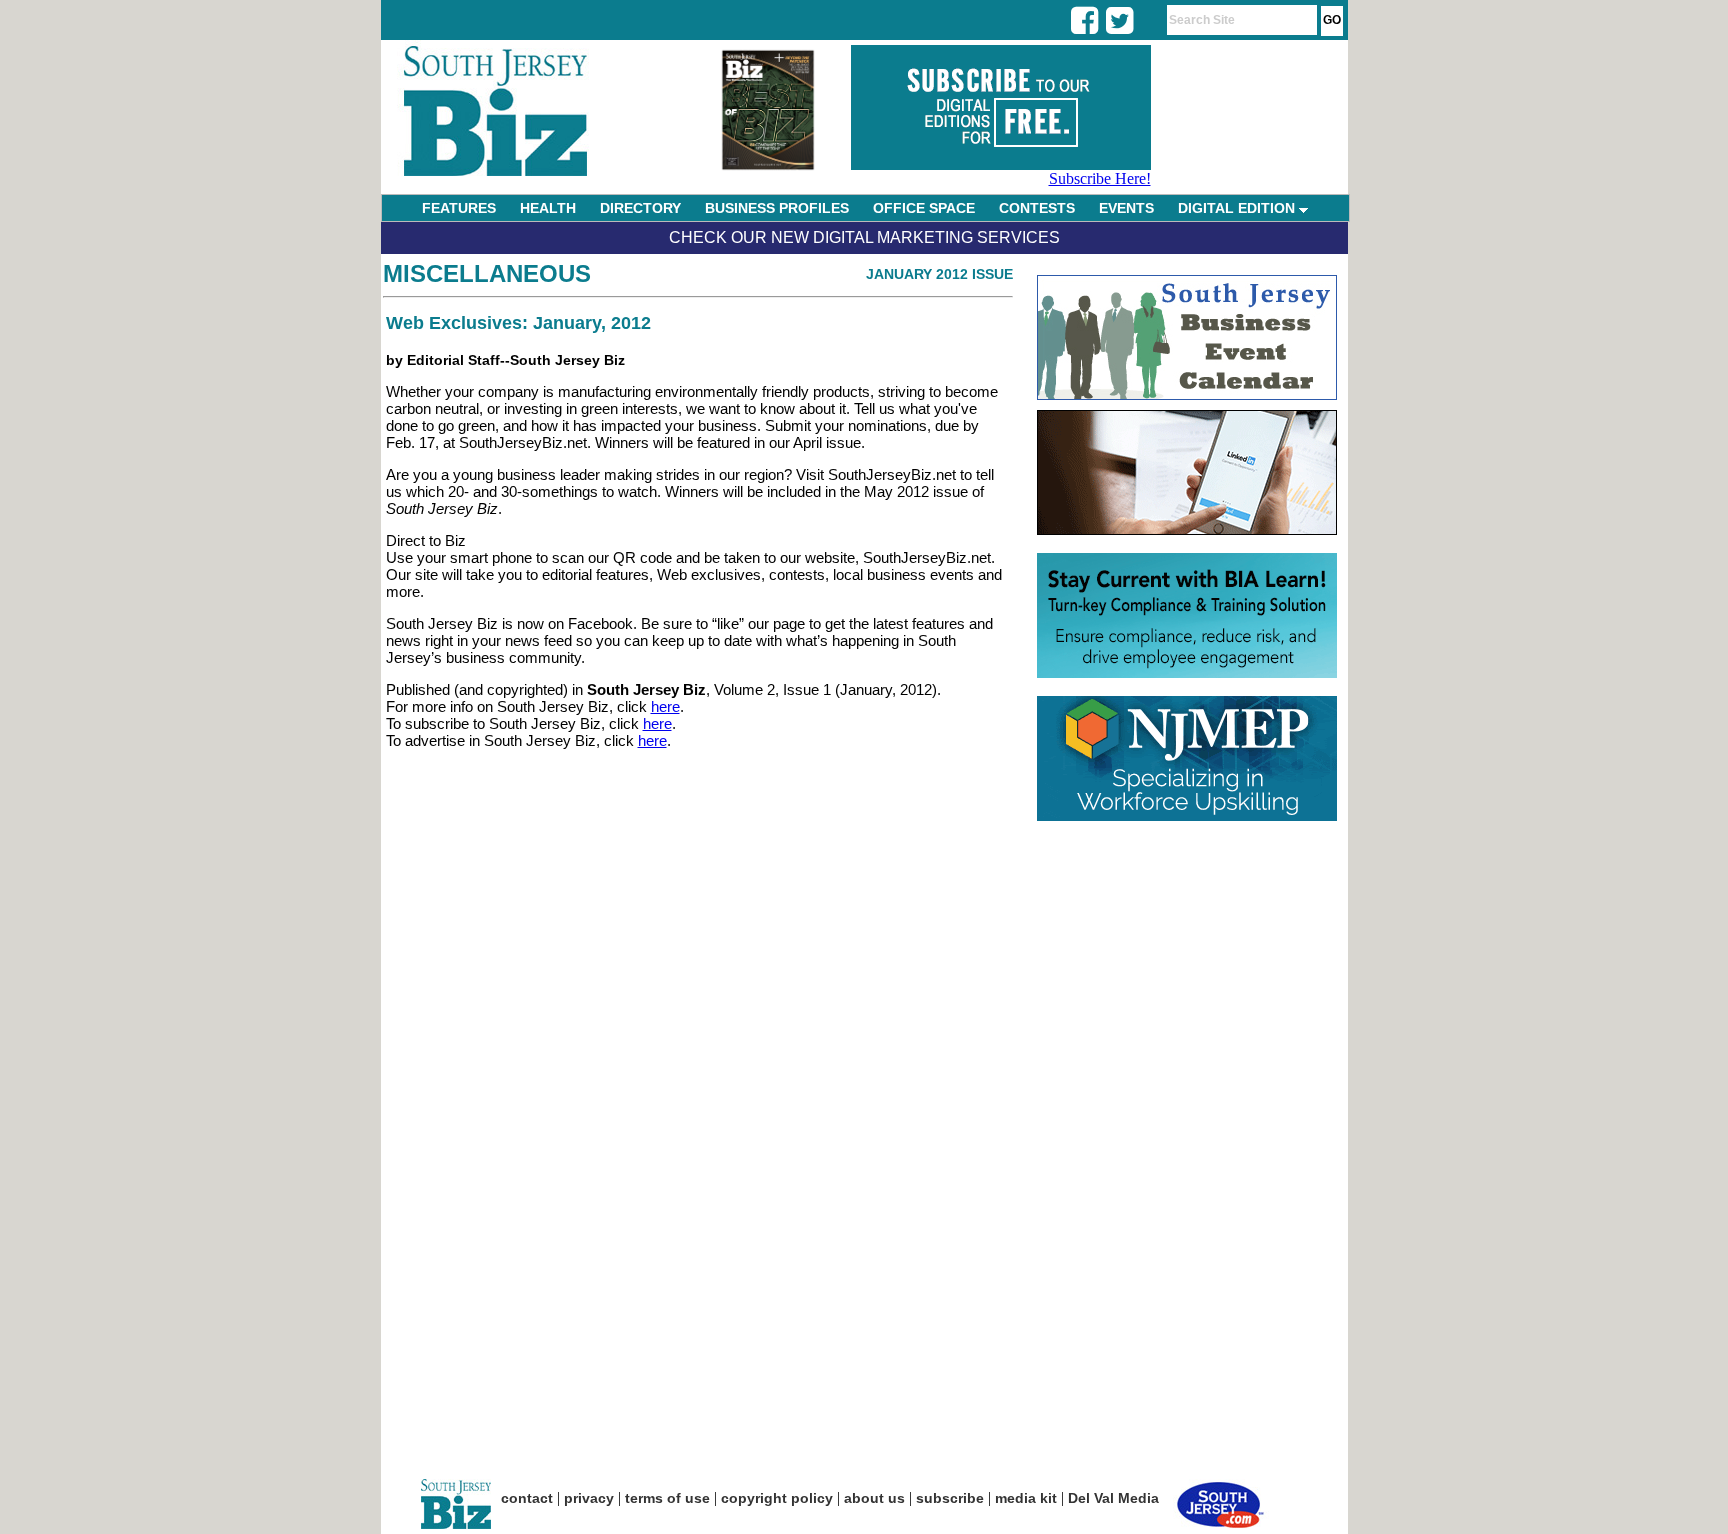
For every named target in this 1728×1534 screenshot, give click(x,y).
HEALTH (548, 208)
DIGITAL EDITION (1238, 208)
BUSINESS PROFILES (777, 208)
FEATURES (459, 208)
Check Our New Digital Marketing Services (864, 237)
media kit (1026, 1498)
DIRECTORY (640, 208)
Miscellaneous (487, 273)
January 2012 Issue (939, 274)
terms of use (667, 1498)
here (665, 706)
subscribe (950, 1498)
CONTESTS (1037, 208)
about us (874, 1498)
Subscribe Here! (1100, 178)
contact (527, 1498)
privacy (589, 1498)
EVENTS (1126, 208)
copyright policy (777, 1498)
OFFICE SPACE (924, 208)
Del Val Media (1113, 1498)
